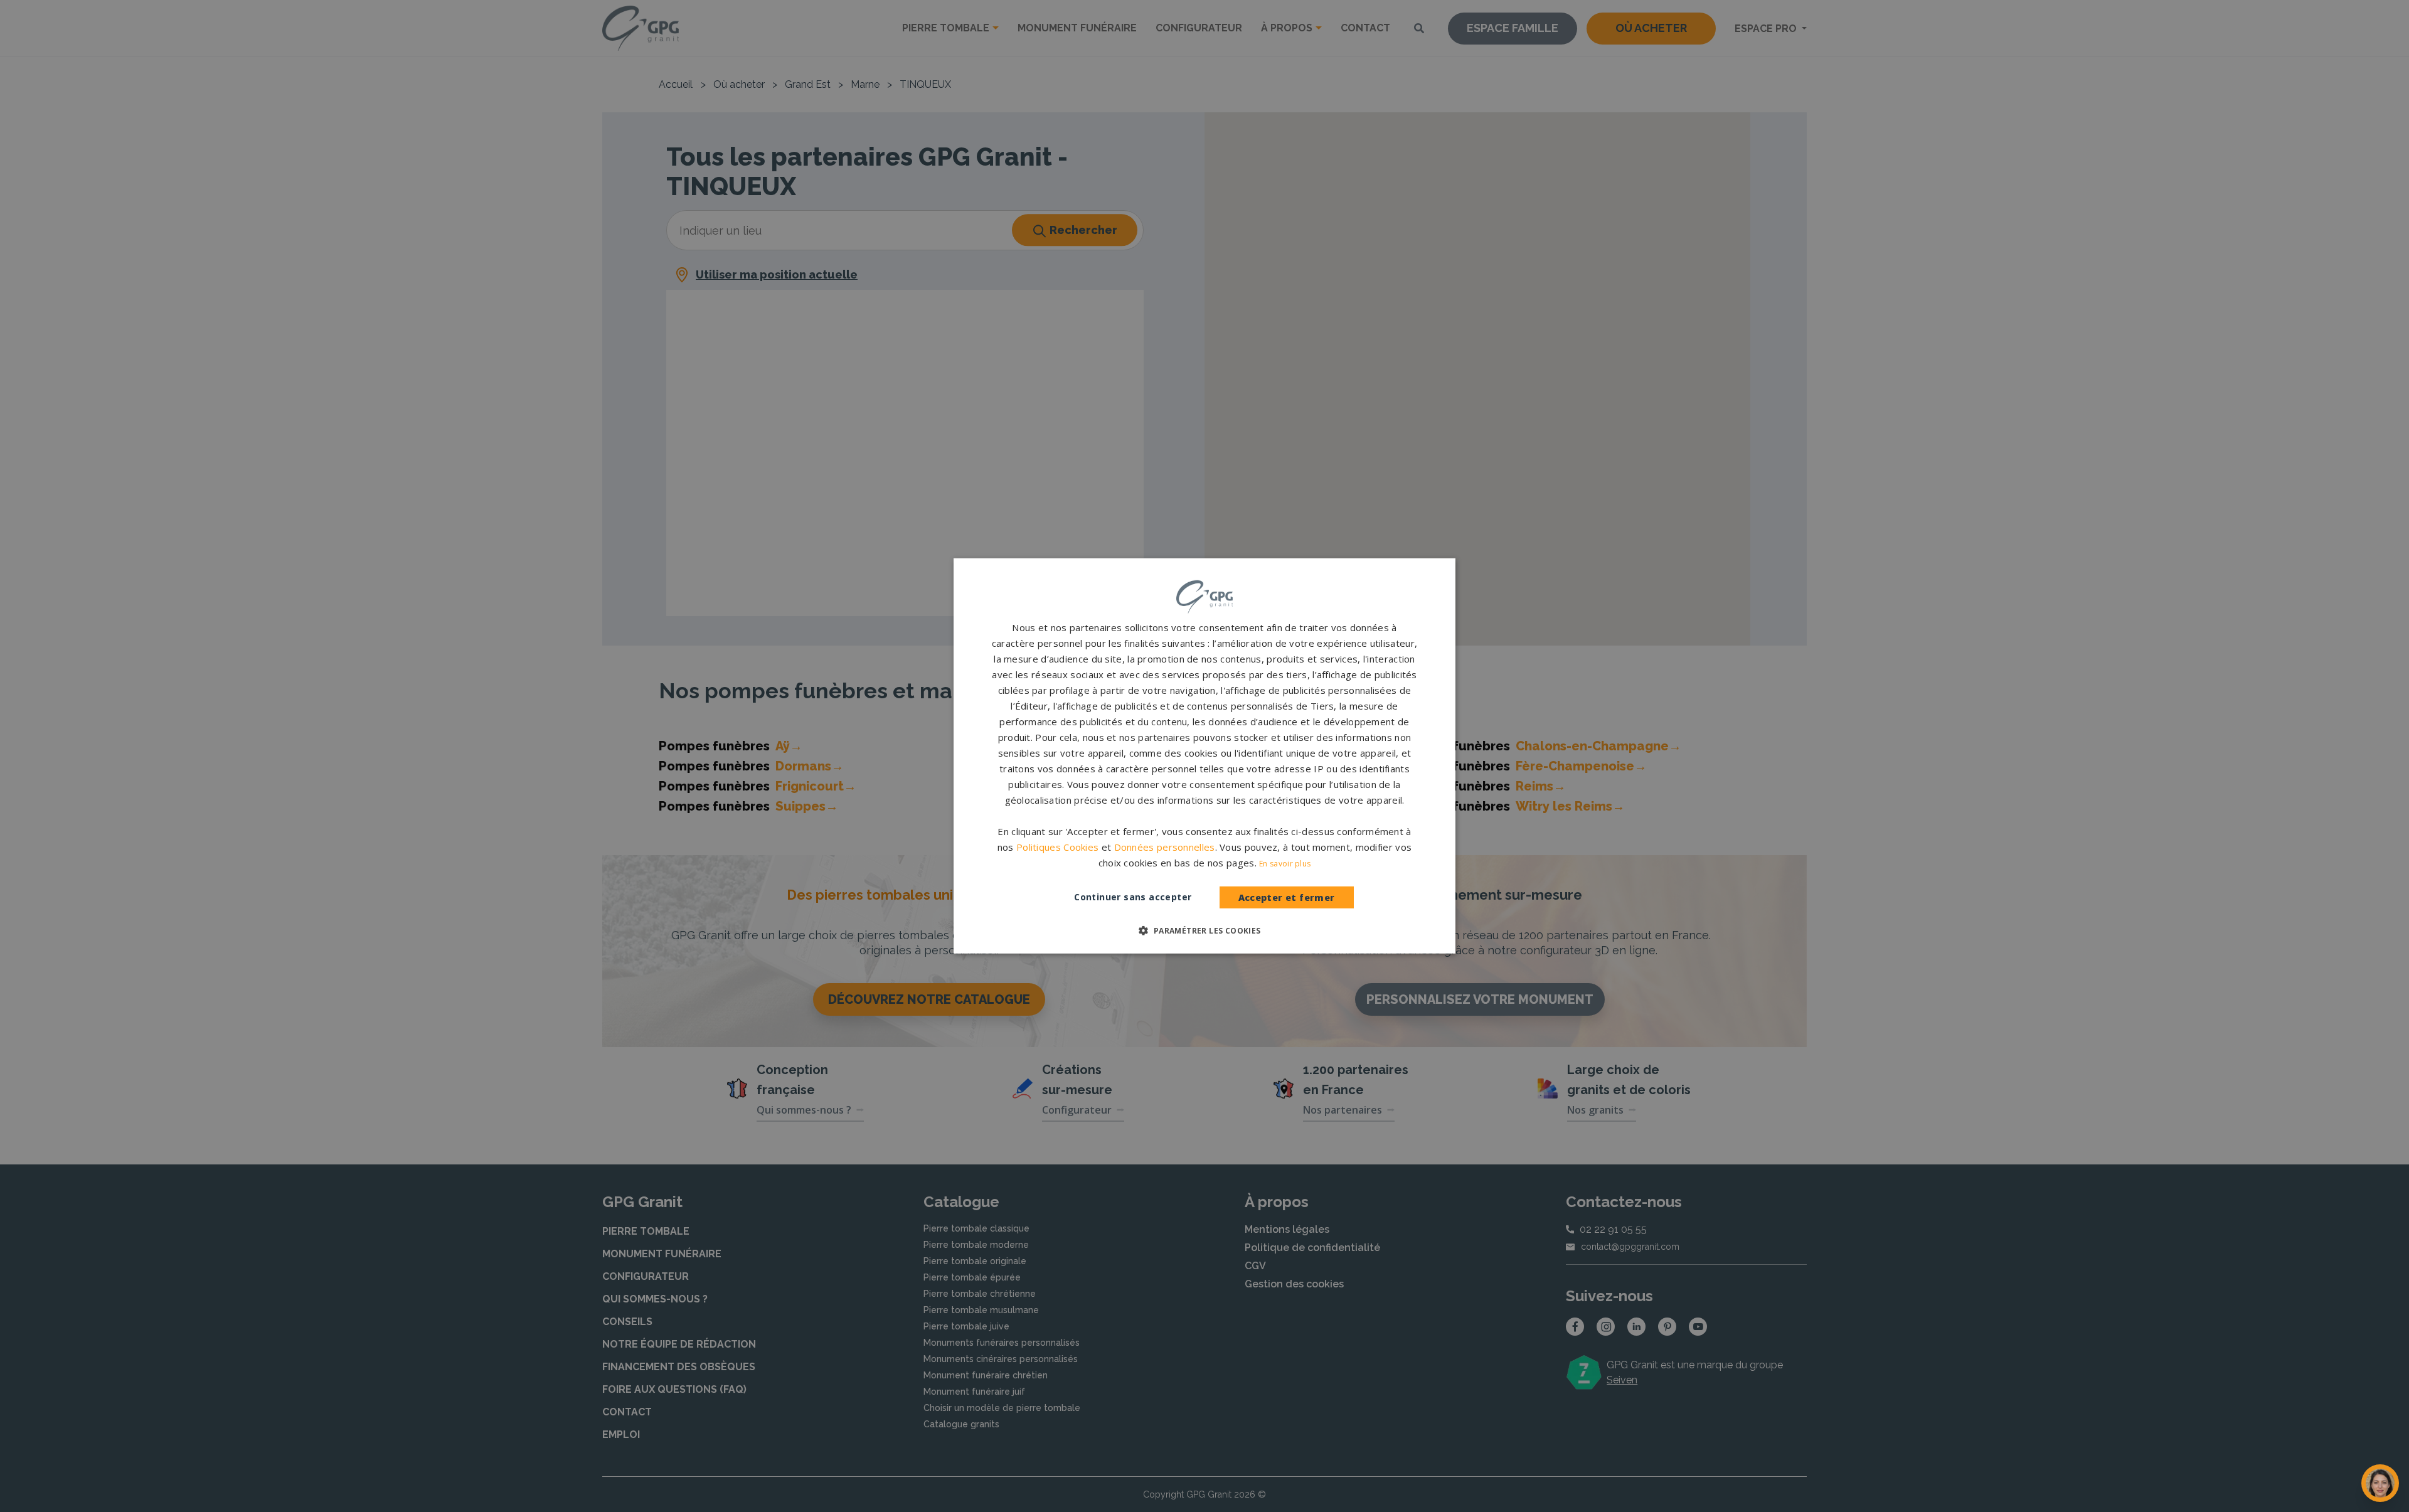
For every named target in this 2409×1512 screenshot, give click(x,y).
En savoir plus (1285, 864)
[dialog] (1204, 756)
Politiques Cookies (1057, 847)
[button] (1204, 930)
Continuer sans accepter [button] (1133, 897)
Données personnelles (1165, 847)
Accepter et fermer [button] (1287, 897)
